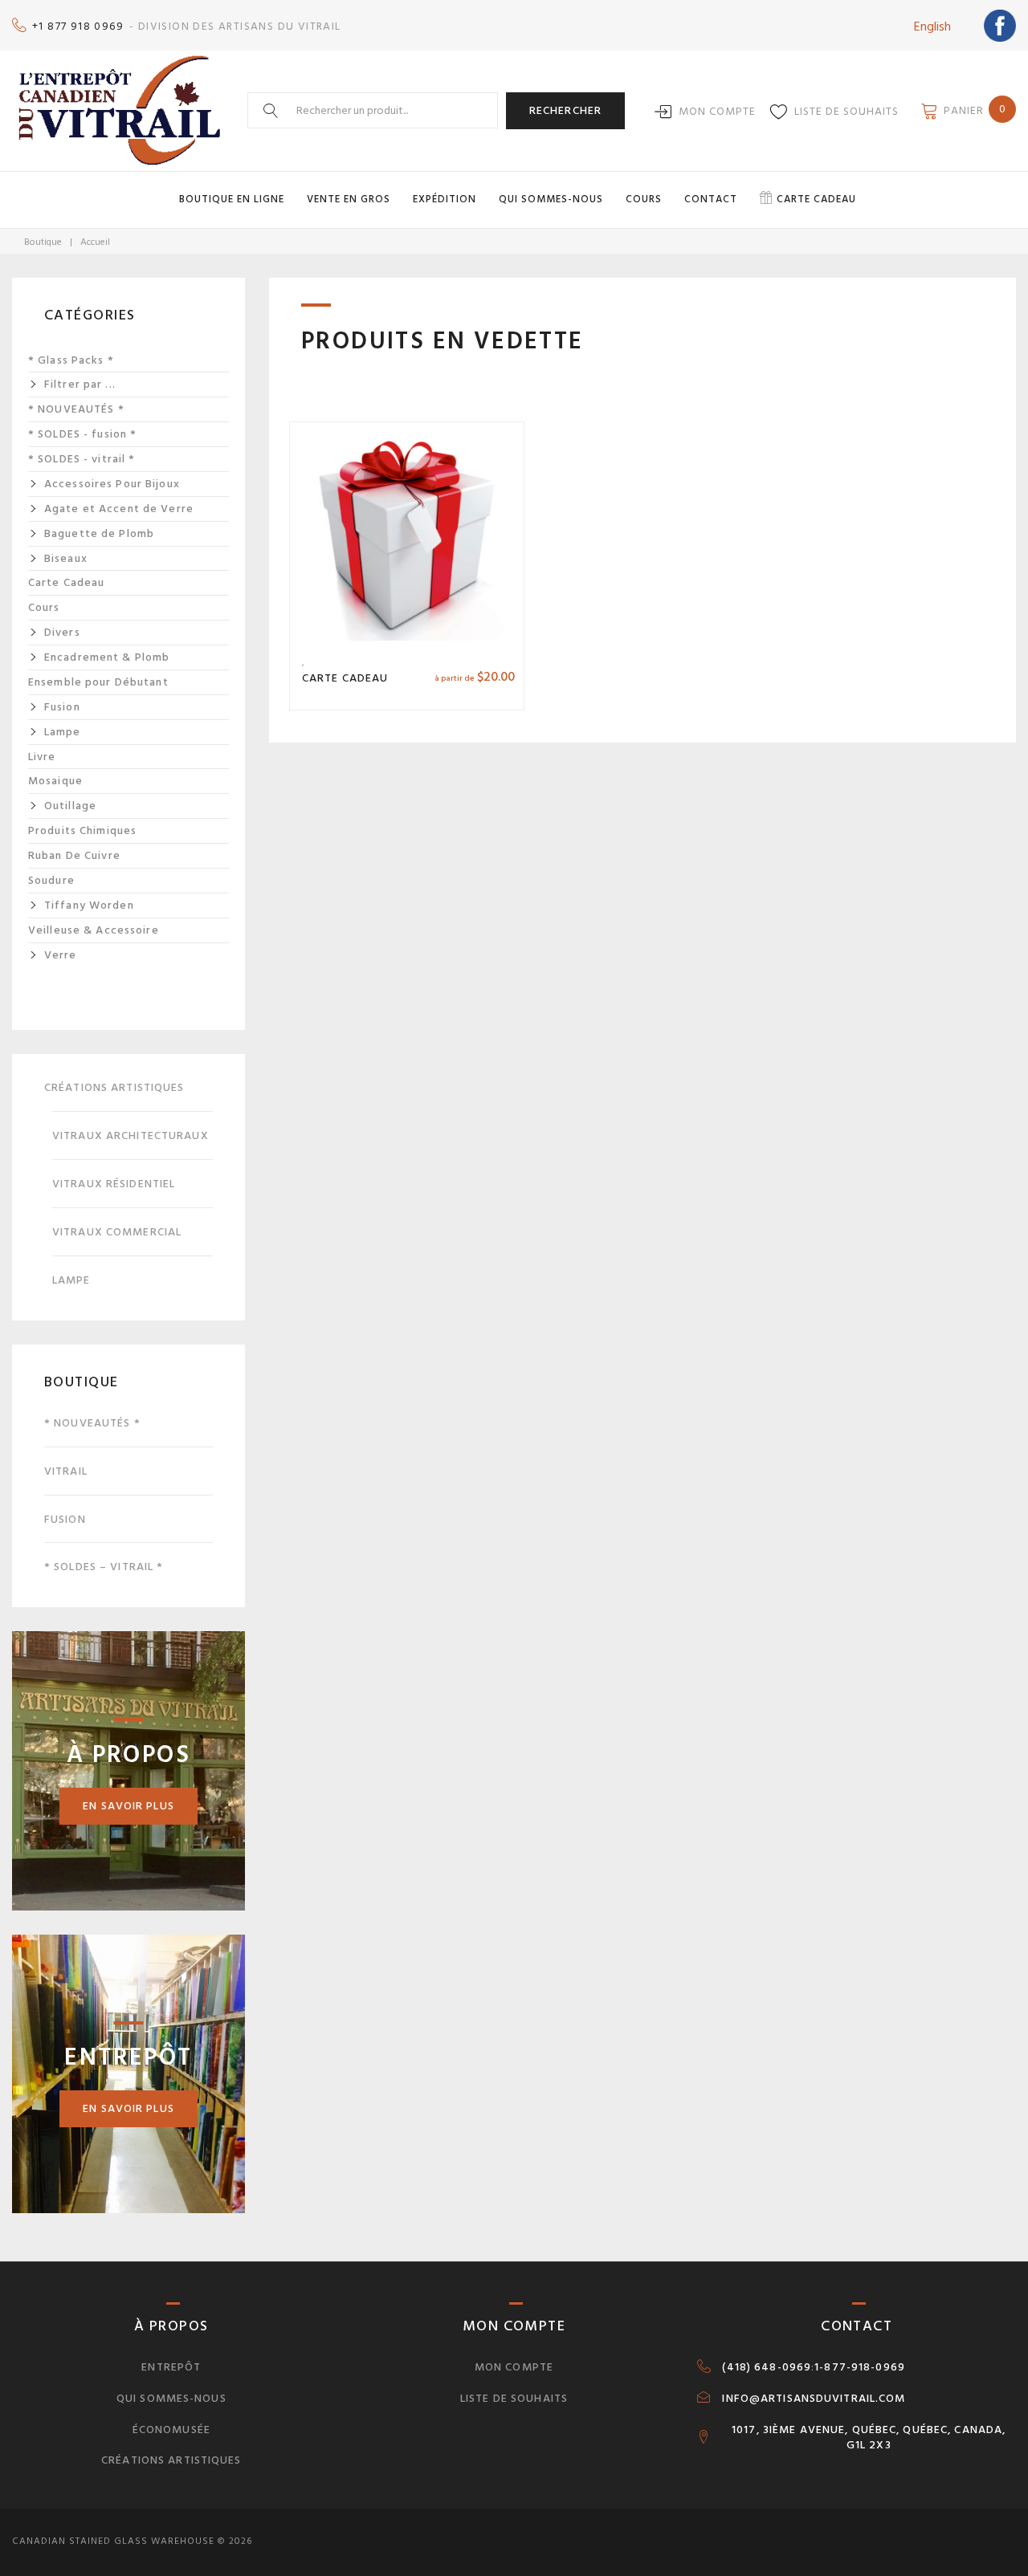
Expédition (445, 199)
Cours (644, 199)
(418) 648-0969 (767, 2367)
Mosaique (55, 781)
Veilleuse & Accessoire (94, 930)
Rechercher (565, 110)
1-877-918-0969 (860, 2367)
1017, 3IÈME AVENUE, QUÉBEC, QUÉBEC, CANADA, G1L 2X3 (869, 2438)
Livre (42, 757)
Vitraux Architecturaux (131, 1135)
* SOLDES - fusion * (82, 434)
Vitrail (66, 1471)
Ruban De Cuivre (74, 856)
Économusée (171, 2429)
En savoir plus (128, 1806)
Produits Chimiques (82, 831)
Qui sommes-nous (551, 199)
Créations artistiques (114, 1087)
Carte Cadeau (345, 678)
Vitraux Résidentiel (114, 1184)
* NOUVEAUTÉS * (76, 409)
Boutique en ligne (232, 199)
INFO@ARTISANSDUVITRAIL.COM (814, 2399)
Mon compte (717, 111)
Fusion (65, 1519)
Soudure (51, 881)
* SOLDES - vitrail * (82, 459)
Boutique (43, 242)
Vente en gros (349, 199)
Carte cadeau (816, 199)
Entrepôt (171, 2367)
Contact (711, 199)
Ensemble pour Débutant (98, 682)
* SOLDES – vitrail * (104, 1567)
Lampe (71, 1280)
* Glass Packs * (71, 360)
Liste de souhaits (846, 111)
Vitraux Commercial (117, 1232)
